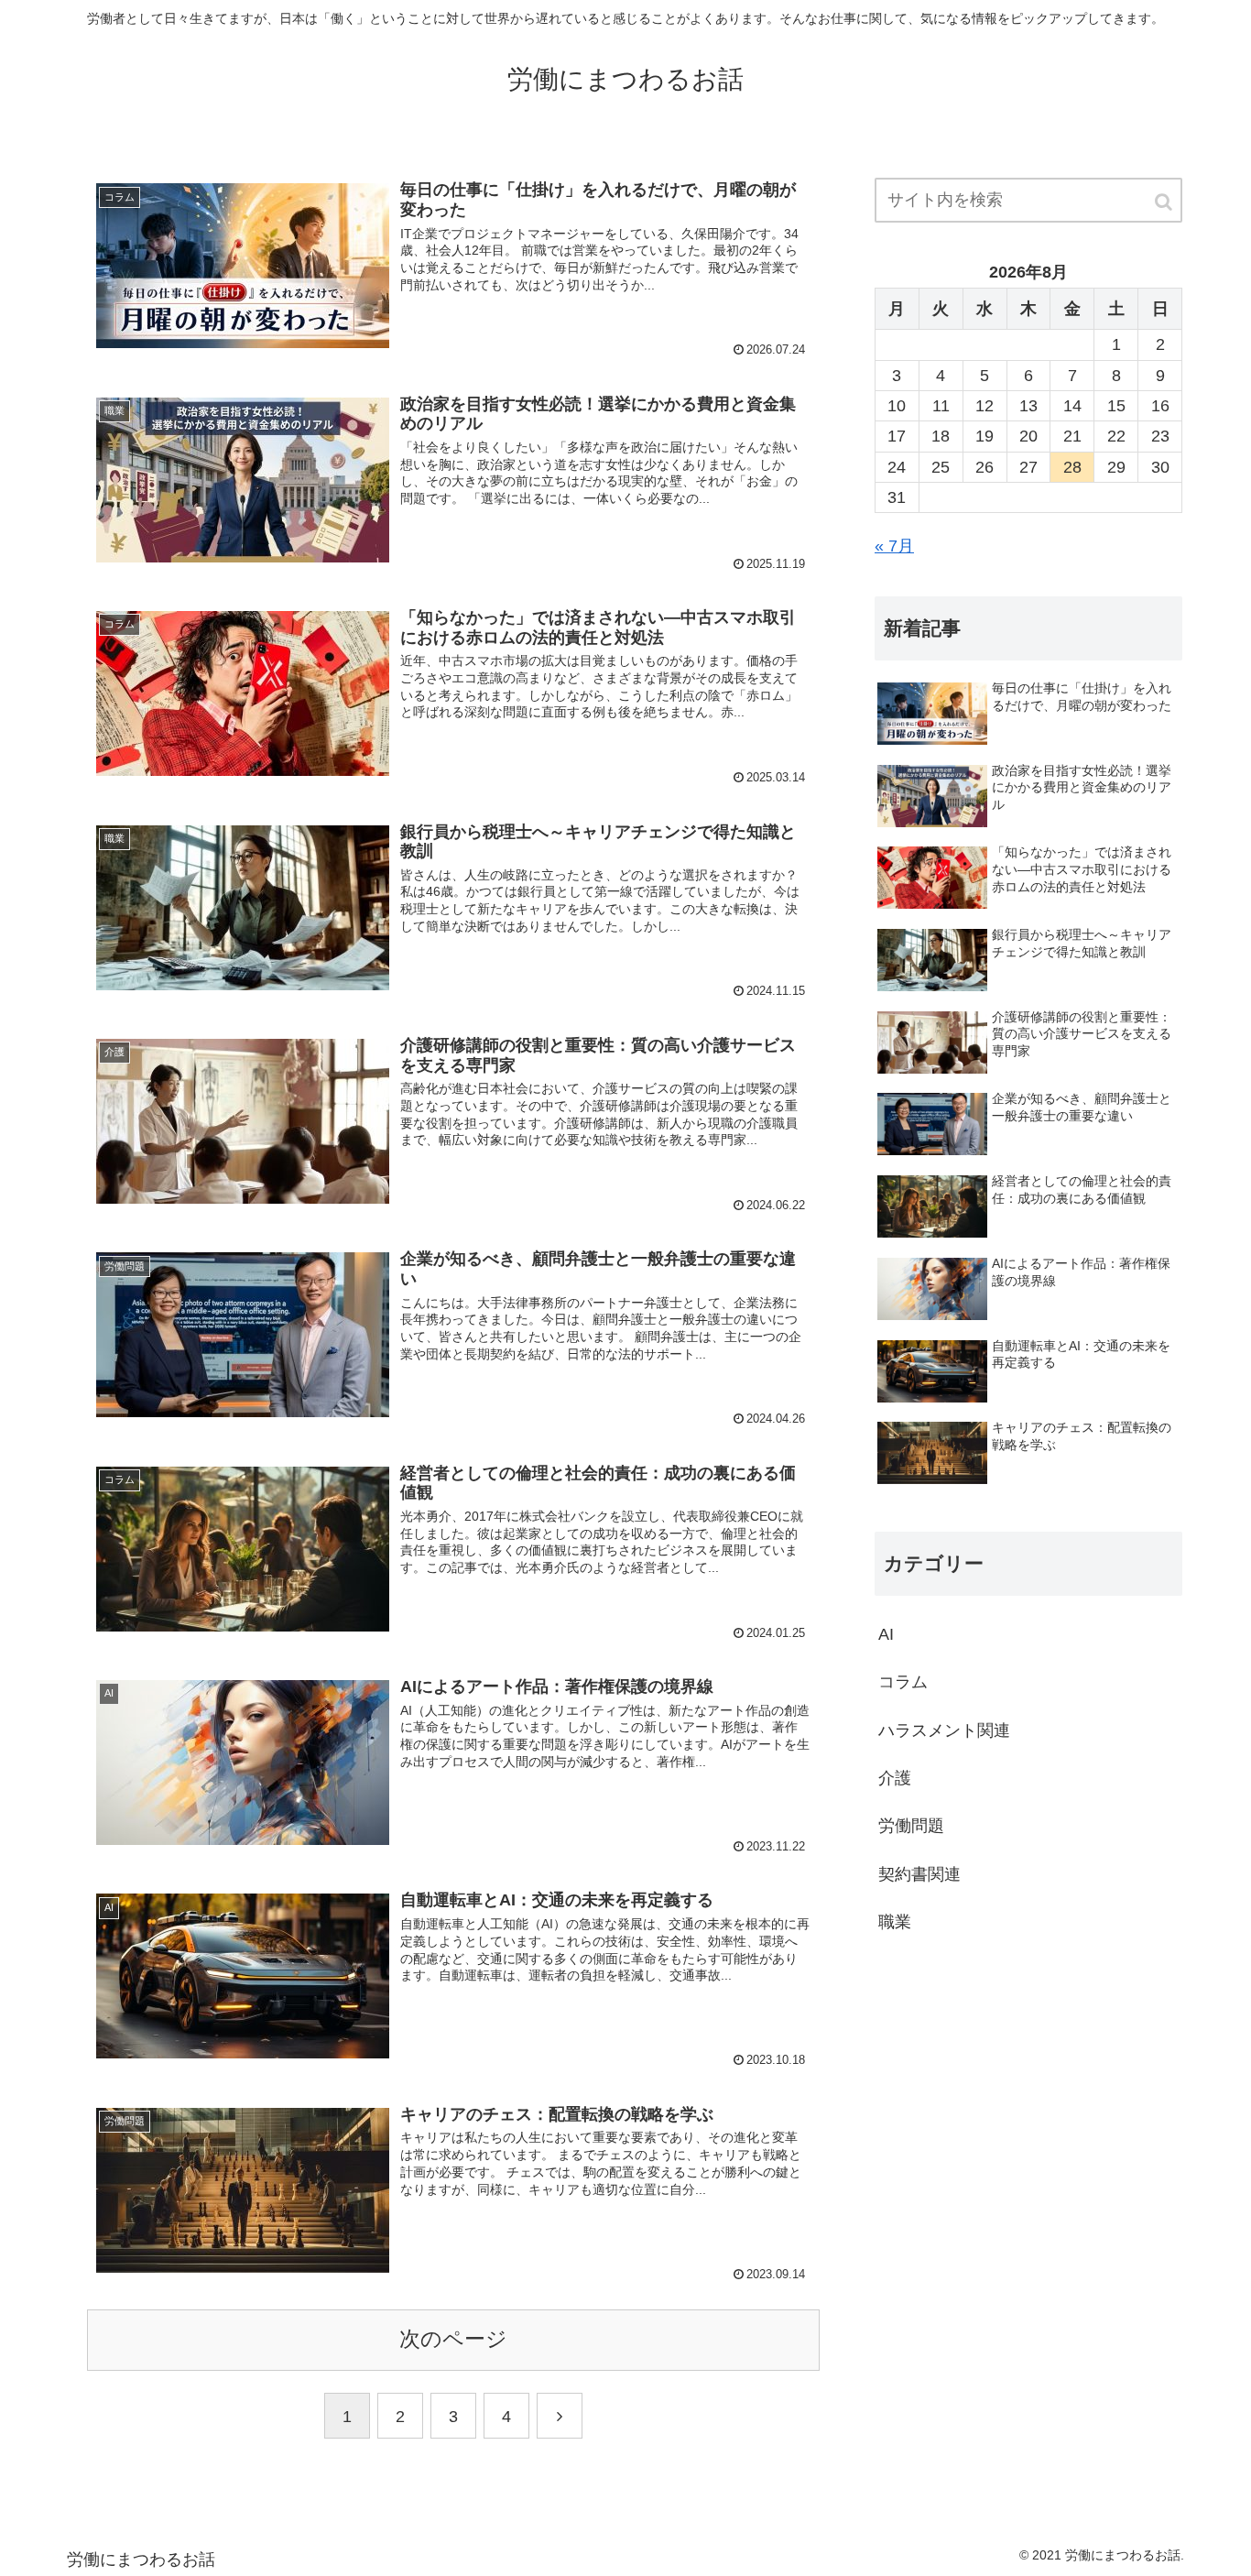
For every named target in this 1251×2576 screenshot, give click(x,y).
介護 (895, 1778)
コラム (903, 1682)
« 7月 (894, 546)
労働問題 (911, 1826)
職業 (895, 1922)
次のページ (453, 2339)
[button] (1165, 202)
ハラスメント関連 (944, 1730)
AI (886, 1634)
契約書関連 (919, 1874)
